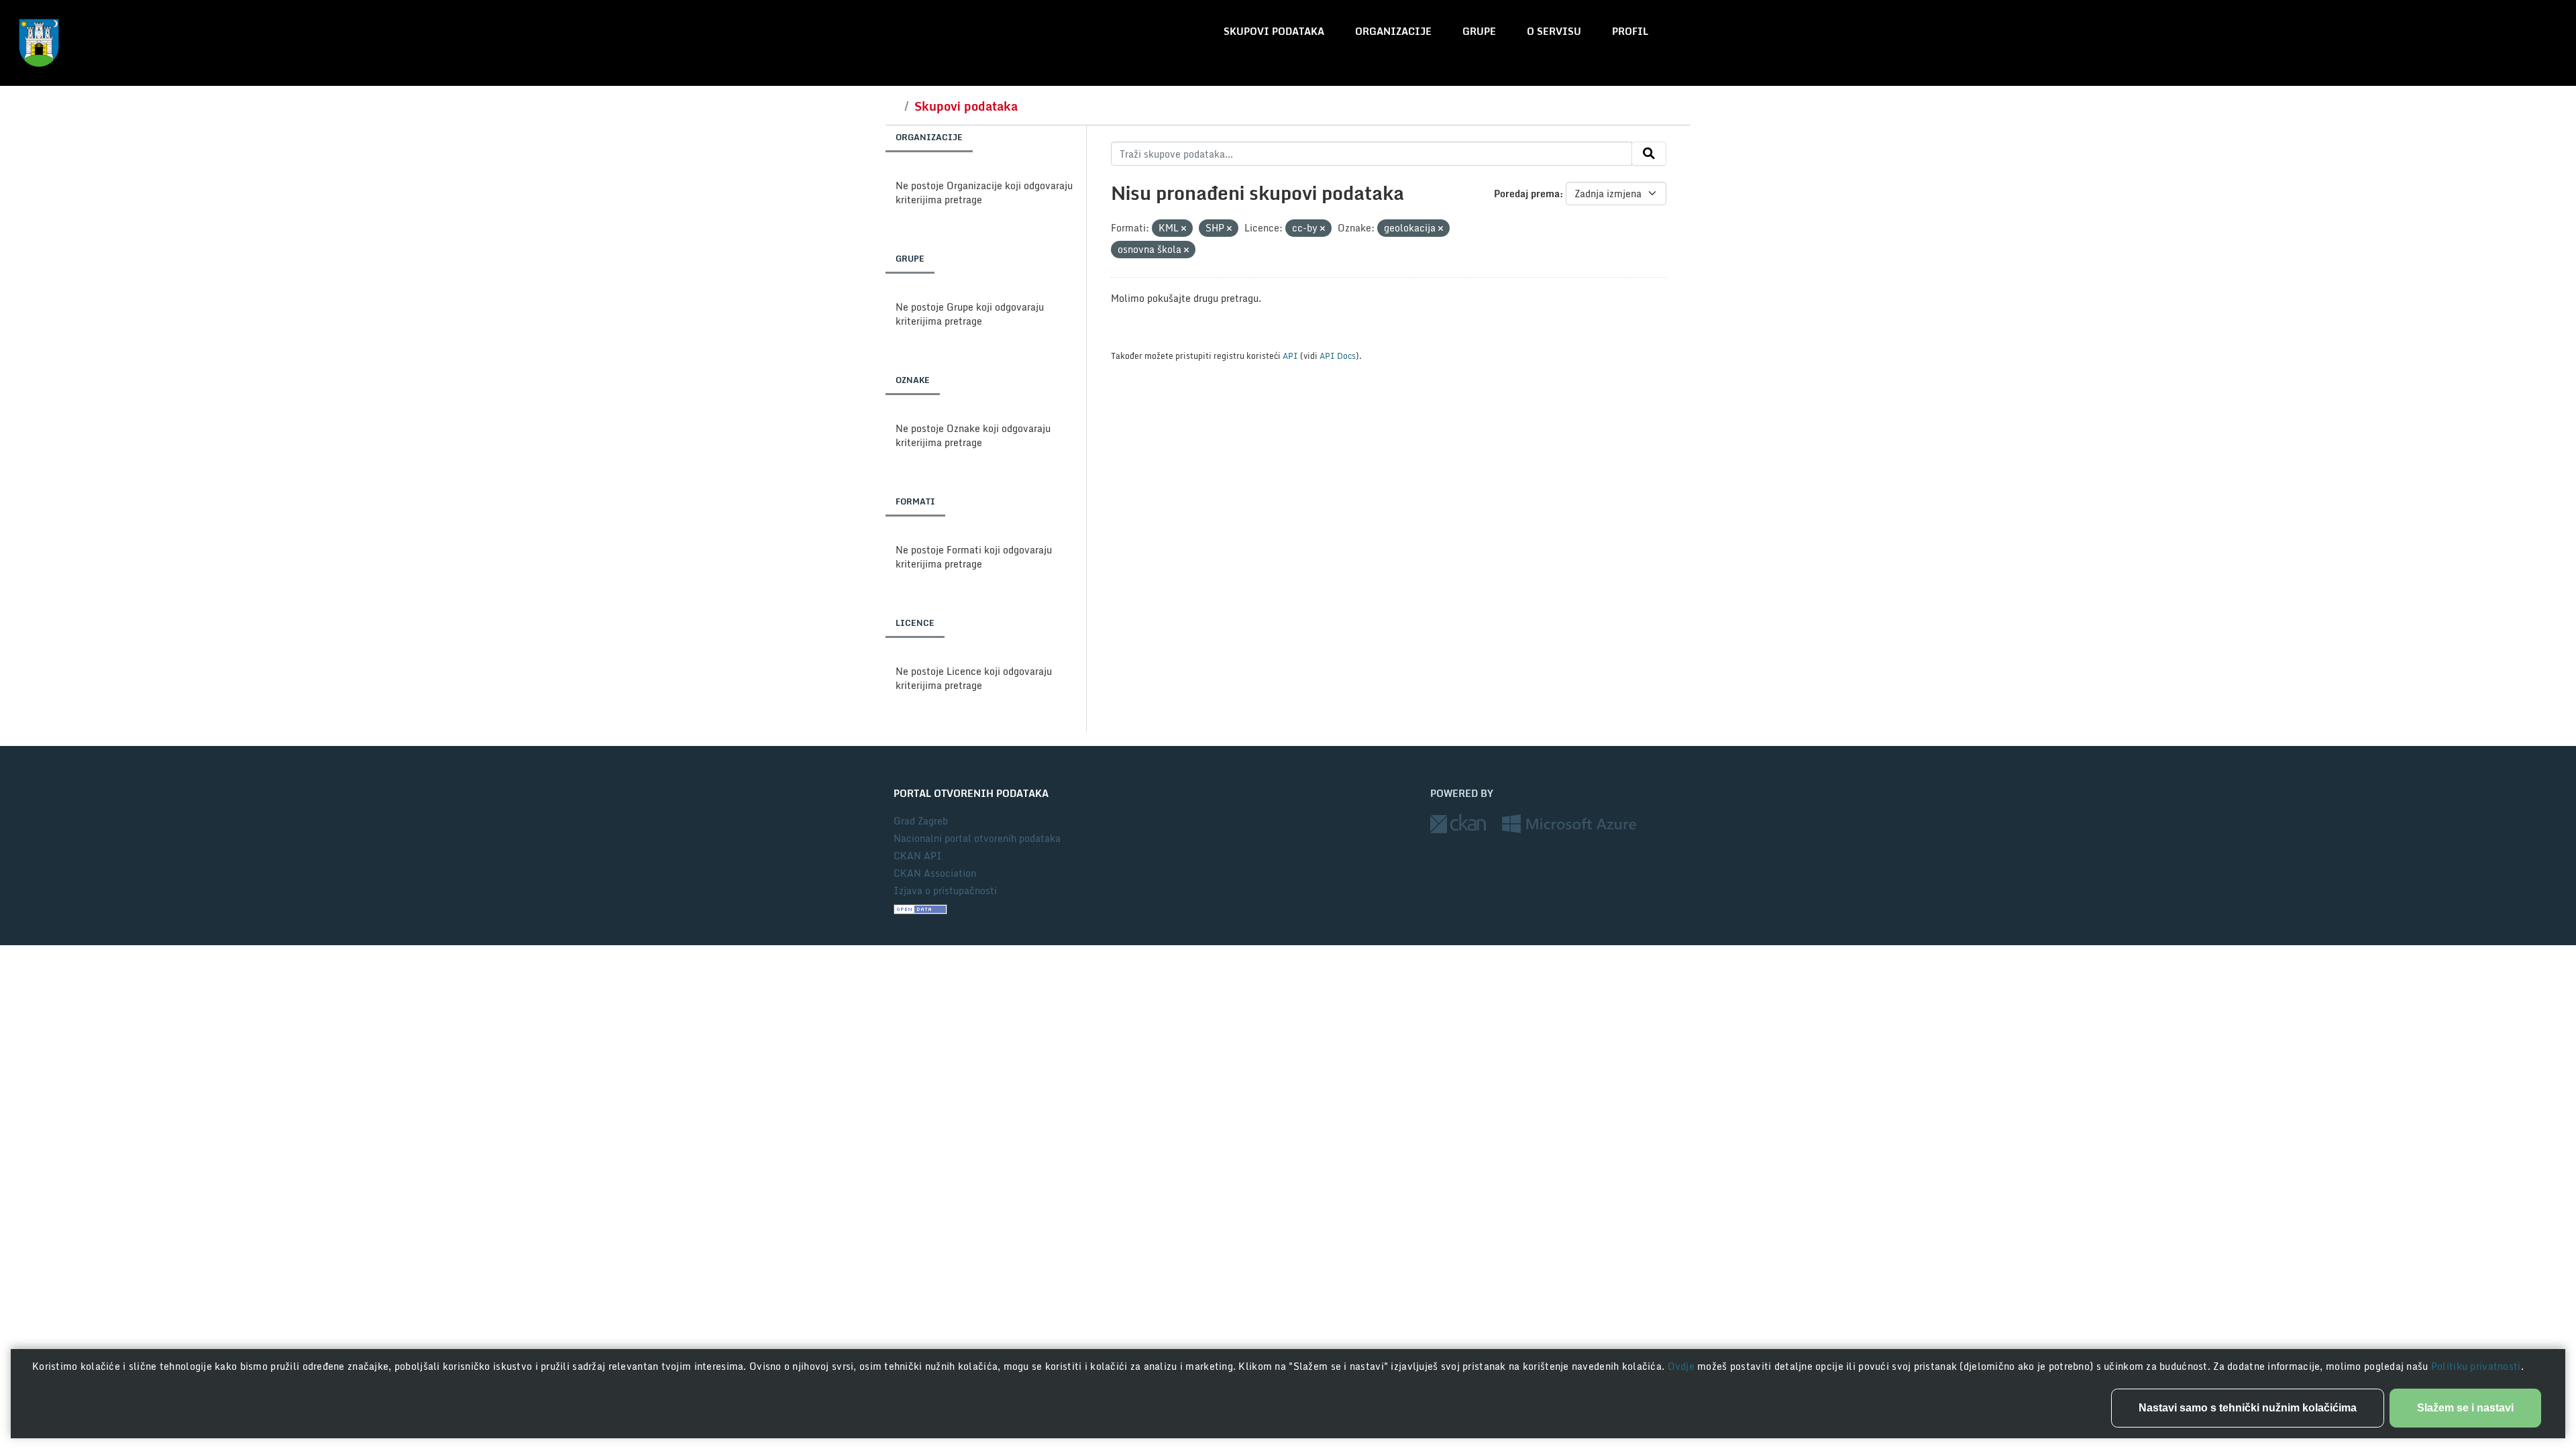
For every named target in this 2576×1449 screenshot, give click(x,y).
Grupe (1479, 31)
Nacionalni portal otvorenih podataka (977, 838)
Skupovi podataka (1274, 31)
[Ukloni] (1184, 229)
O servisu (1554, 31)
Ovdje (1683, 1366)
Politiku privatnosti (2476, 1366)
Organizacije (1393, 31)
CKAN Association (935, 873)
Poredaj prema (1527, 194)
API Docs (1338, 356)
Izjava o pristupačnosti (945, 891)
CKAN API (918, 856)
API (1290, 356)
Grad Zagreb (921, 821)
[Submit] (1649, 154)
